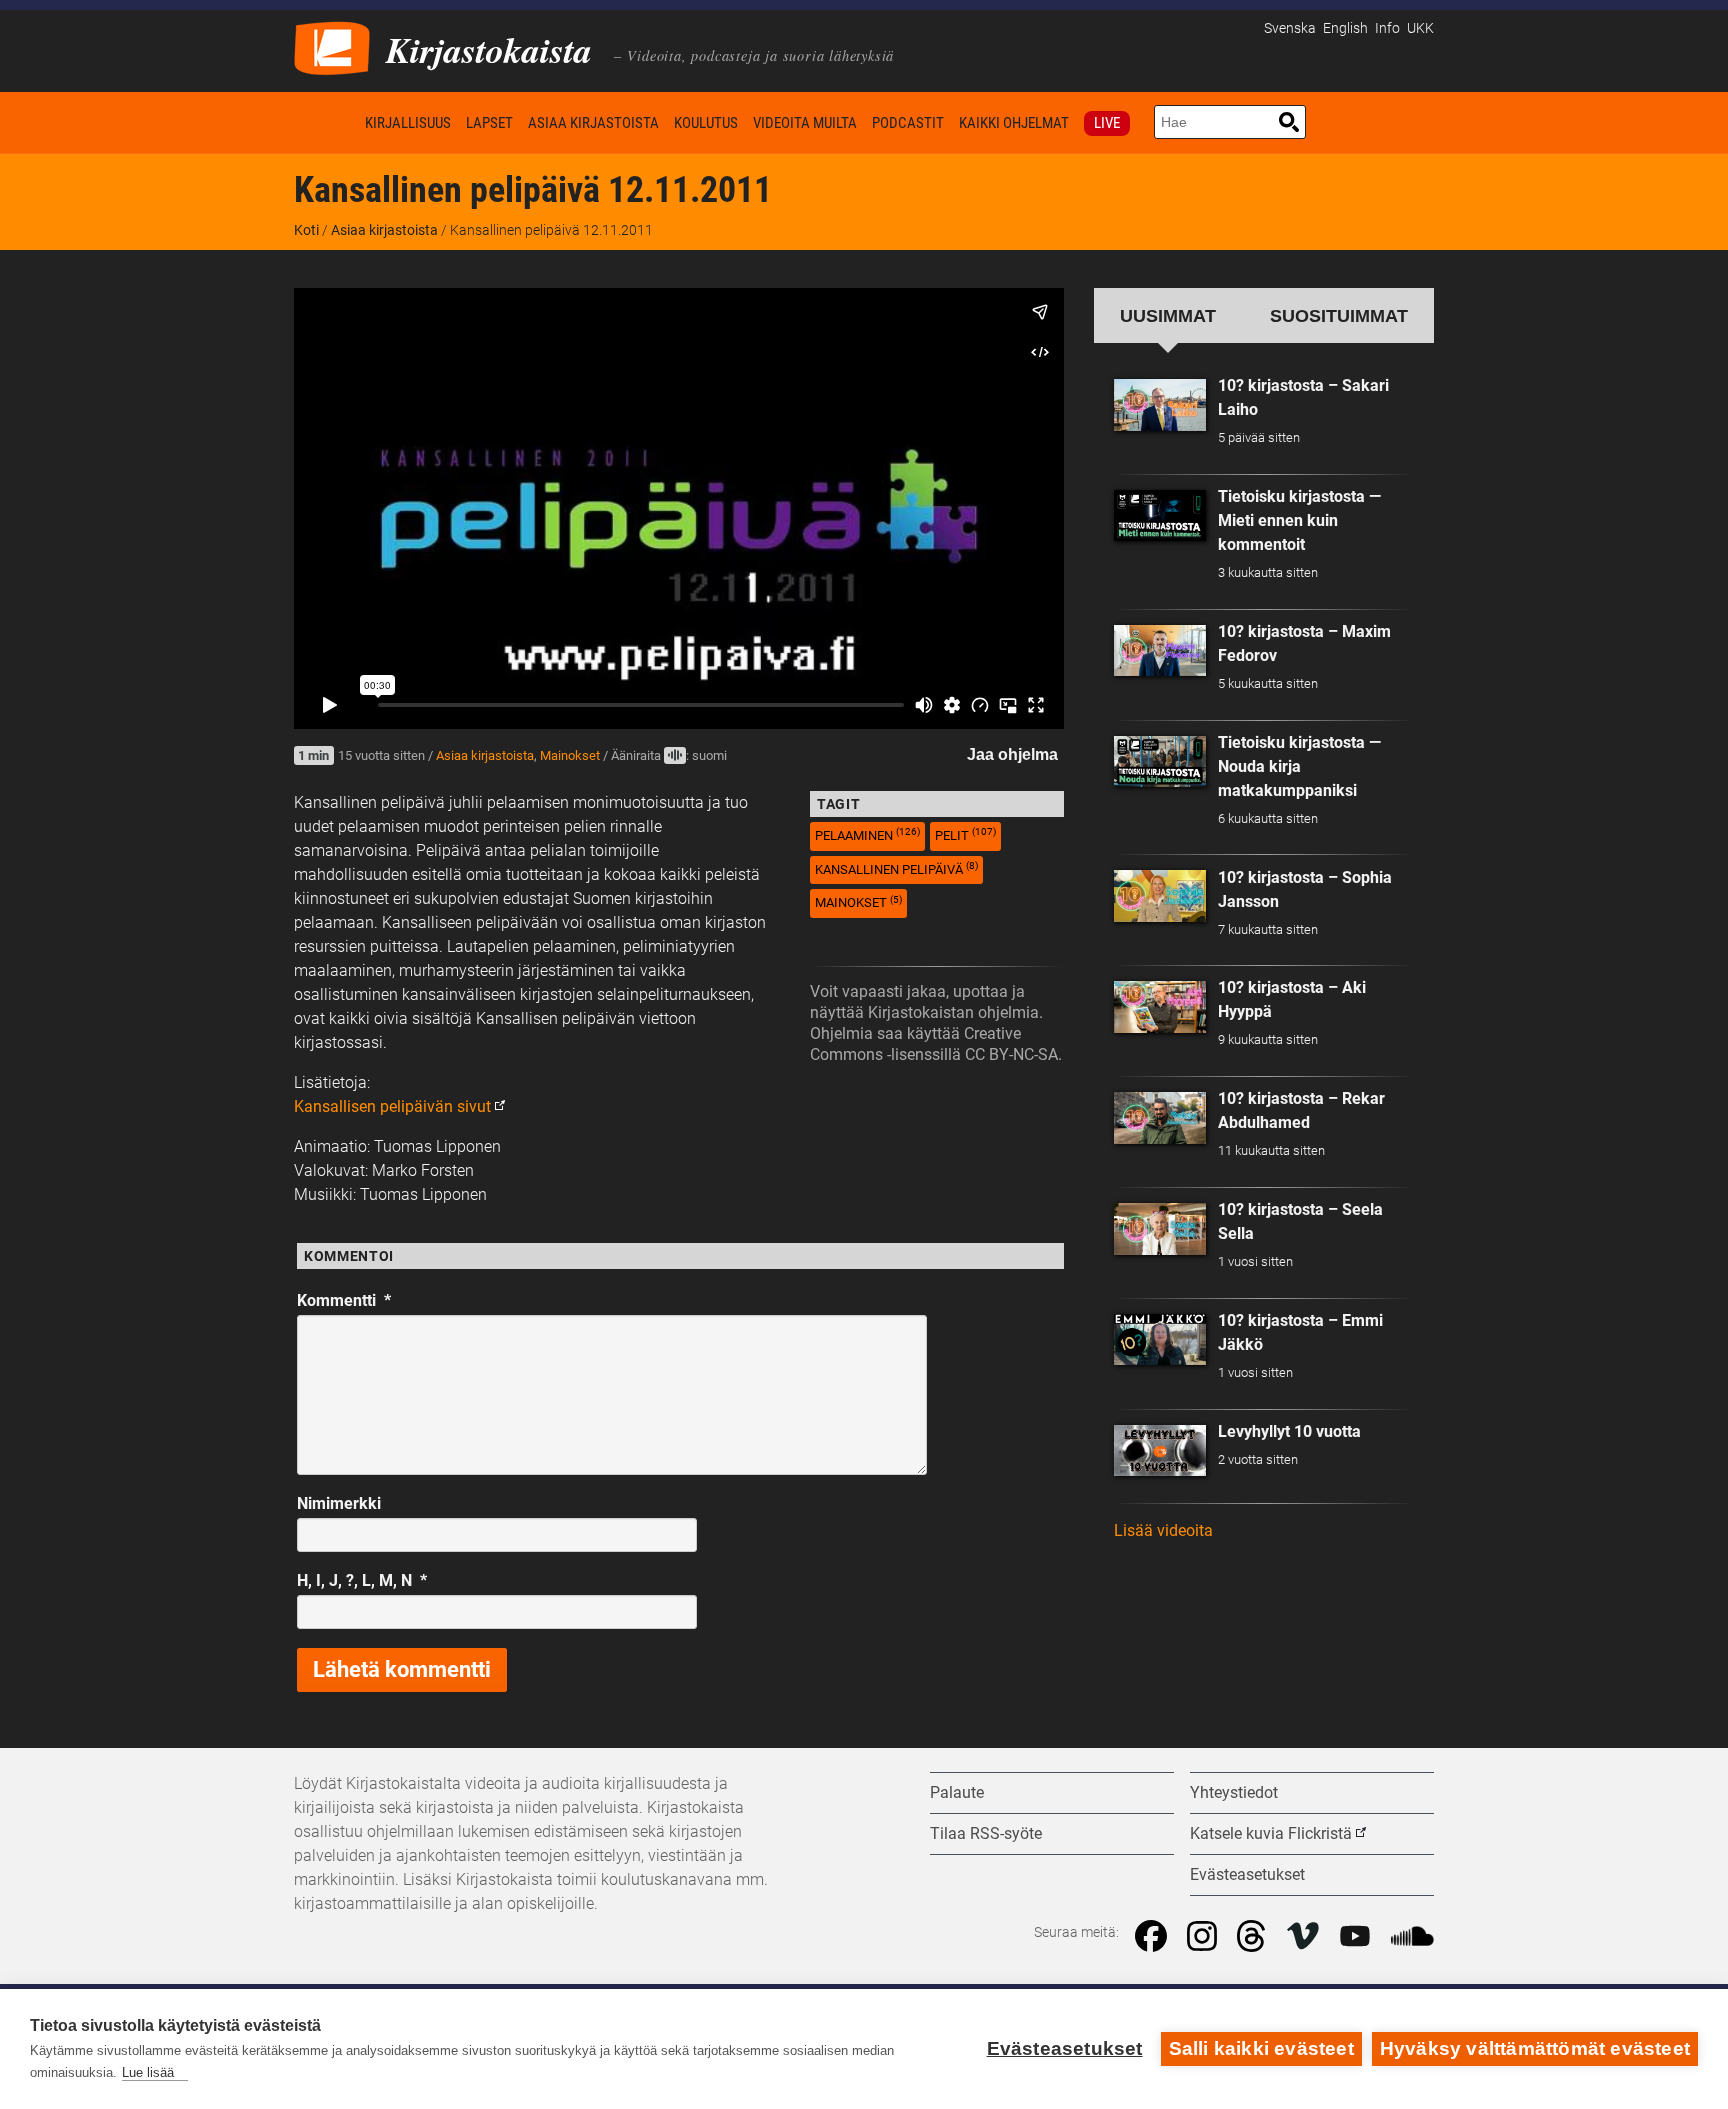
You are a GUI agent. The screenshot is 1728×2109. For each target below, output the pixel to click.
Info (1387, 28)
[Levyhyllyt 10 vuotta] (1160, 1451)
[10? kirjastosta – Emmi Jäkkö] (1160, 1340)
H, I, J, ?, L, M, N (362, 1580)
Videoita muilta (805, 123)
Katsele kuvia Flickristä (1271, 1833)
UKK (1420, 28)
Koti (326, 122)
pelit (965, 834)
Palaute (957, 1792)
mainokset (858, 902)
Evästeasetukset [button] (1247, 1874)
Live (1107, 123)
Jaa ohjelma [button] (1012, 754)
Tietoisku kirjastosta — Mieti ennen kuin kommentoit (1299, 520)
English (1345, 28)
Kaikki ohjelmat (1014, 123)
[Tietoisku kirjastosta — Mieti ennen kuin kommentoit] (1160, 516)
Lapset (489, 123)
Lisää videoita (1163, 1530)
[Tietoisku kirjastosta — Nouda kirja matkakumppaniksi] (1160, 762)
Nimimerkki (339, 1503)
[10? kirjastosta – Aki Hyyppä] (1160, 1007)
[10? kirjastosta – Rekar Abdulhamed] (1160, 1118)
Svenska (1290, 28)
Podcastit (908, 123)
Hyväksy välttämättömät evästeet (1535, 2048)
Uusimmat (1168, 315)
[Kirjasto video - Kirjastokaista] (332, 46)
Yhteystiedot (1234, 1792)
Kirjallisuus (408, 123)
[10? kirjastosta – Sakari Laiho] (1160, 405)
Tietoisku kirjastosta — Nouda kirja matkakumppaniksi (1299, 766)
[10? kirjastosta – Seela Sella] (1160, 1229)
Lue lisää (148, 2072)
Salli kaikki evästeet (1261, 2048)
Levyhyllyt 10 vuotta (1289, 1431)
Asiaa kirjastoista (593, 123)
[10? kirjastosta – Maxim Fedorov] (1160, 651)
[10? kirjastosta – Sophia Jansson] (1160, 896)
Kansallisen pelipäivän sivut (392, 1106)
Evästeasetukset (1065, 2048)
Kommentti (344, 1300)
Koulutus (706, 123)
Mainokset (570, 755)
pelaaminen (867, 834)
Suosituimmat (1339, 315)
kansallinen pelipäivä (896, 868)
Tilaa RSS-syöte (986, 1833)
